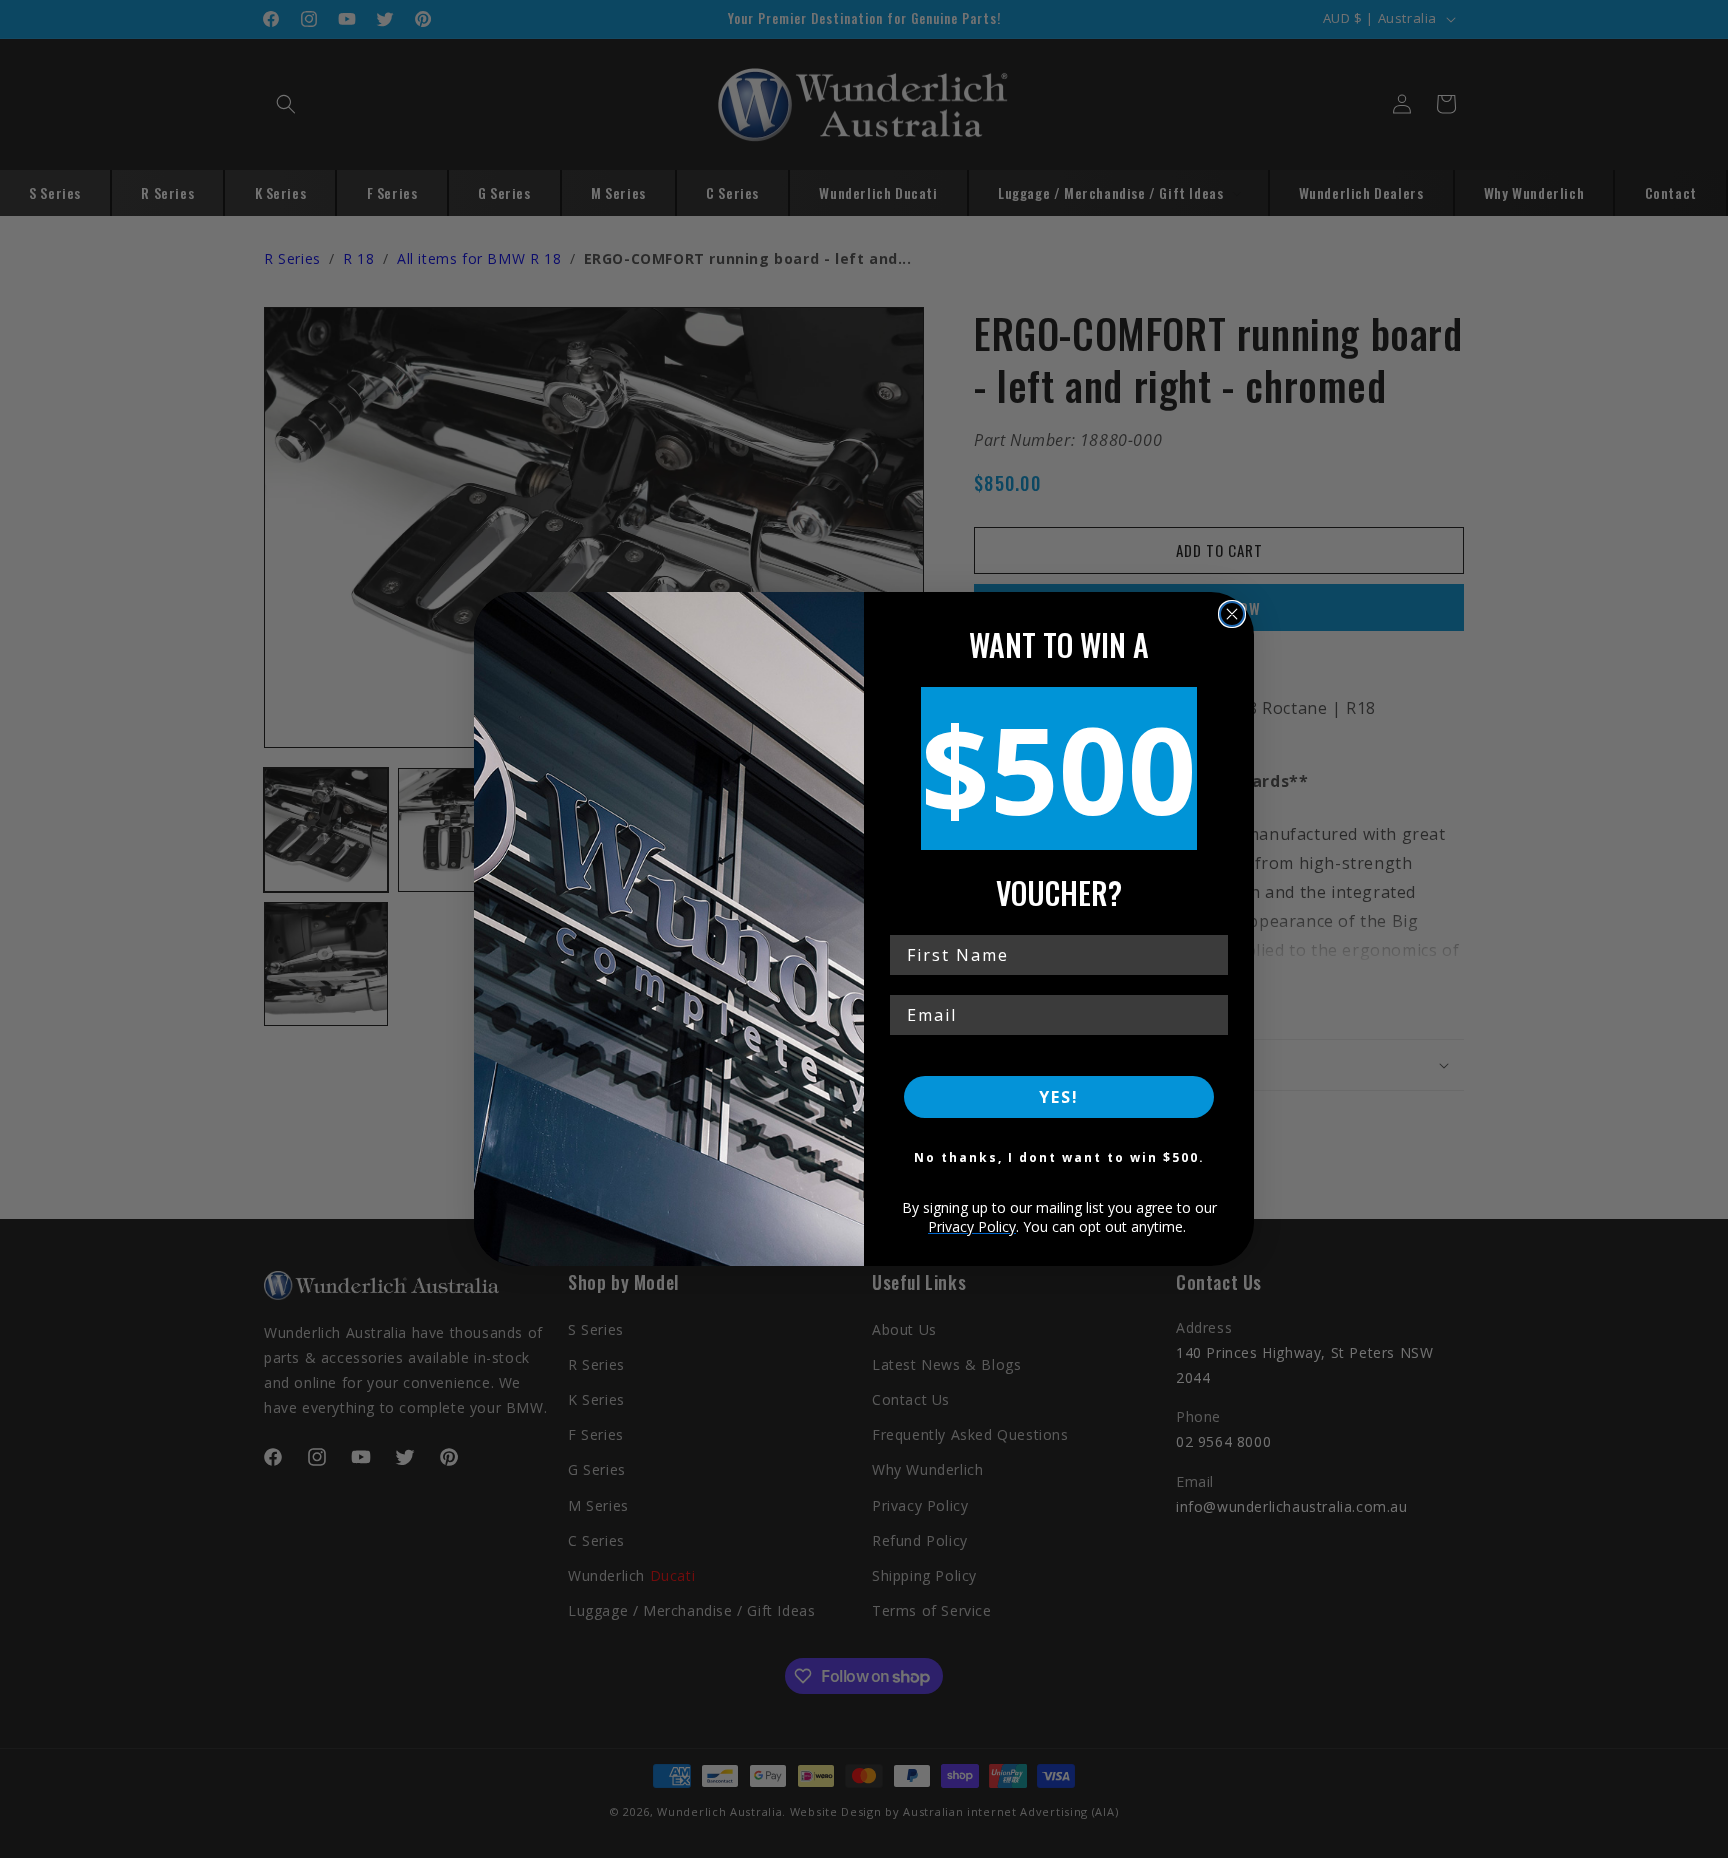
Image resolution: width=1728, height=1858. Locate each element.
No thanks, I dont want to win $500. (1059, 1157)
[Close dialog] (1232, 614)
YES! (1059, 1097)
